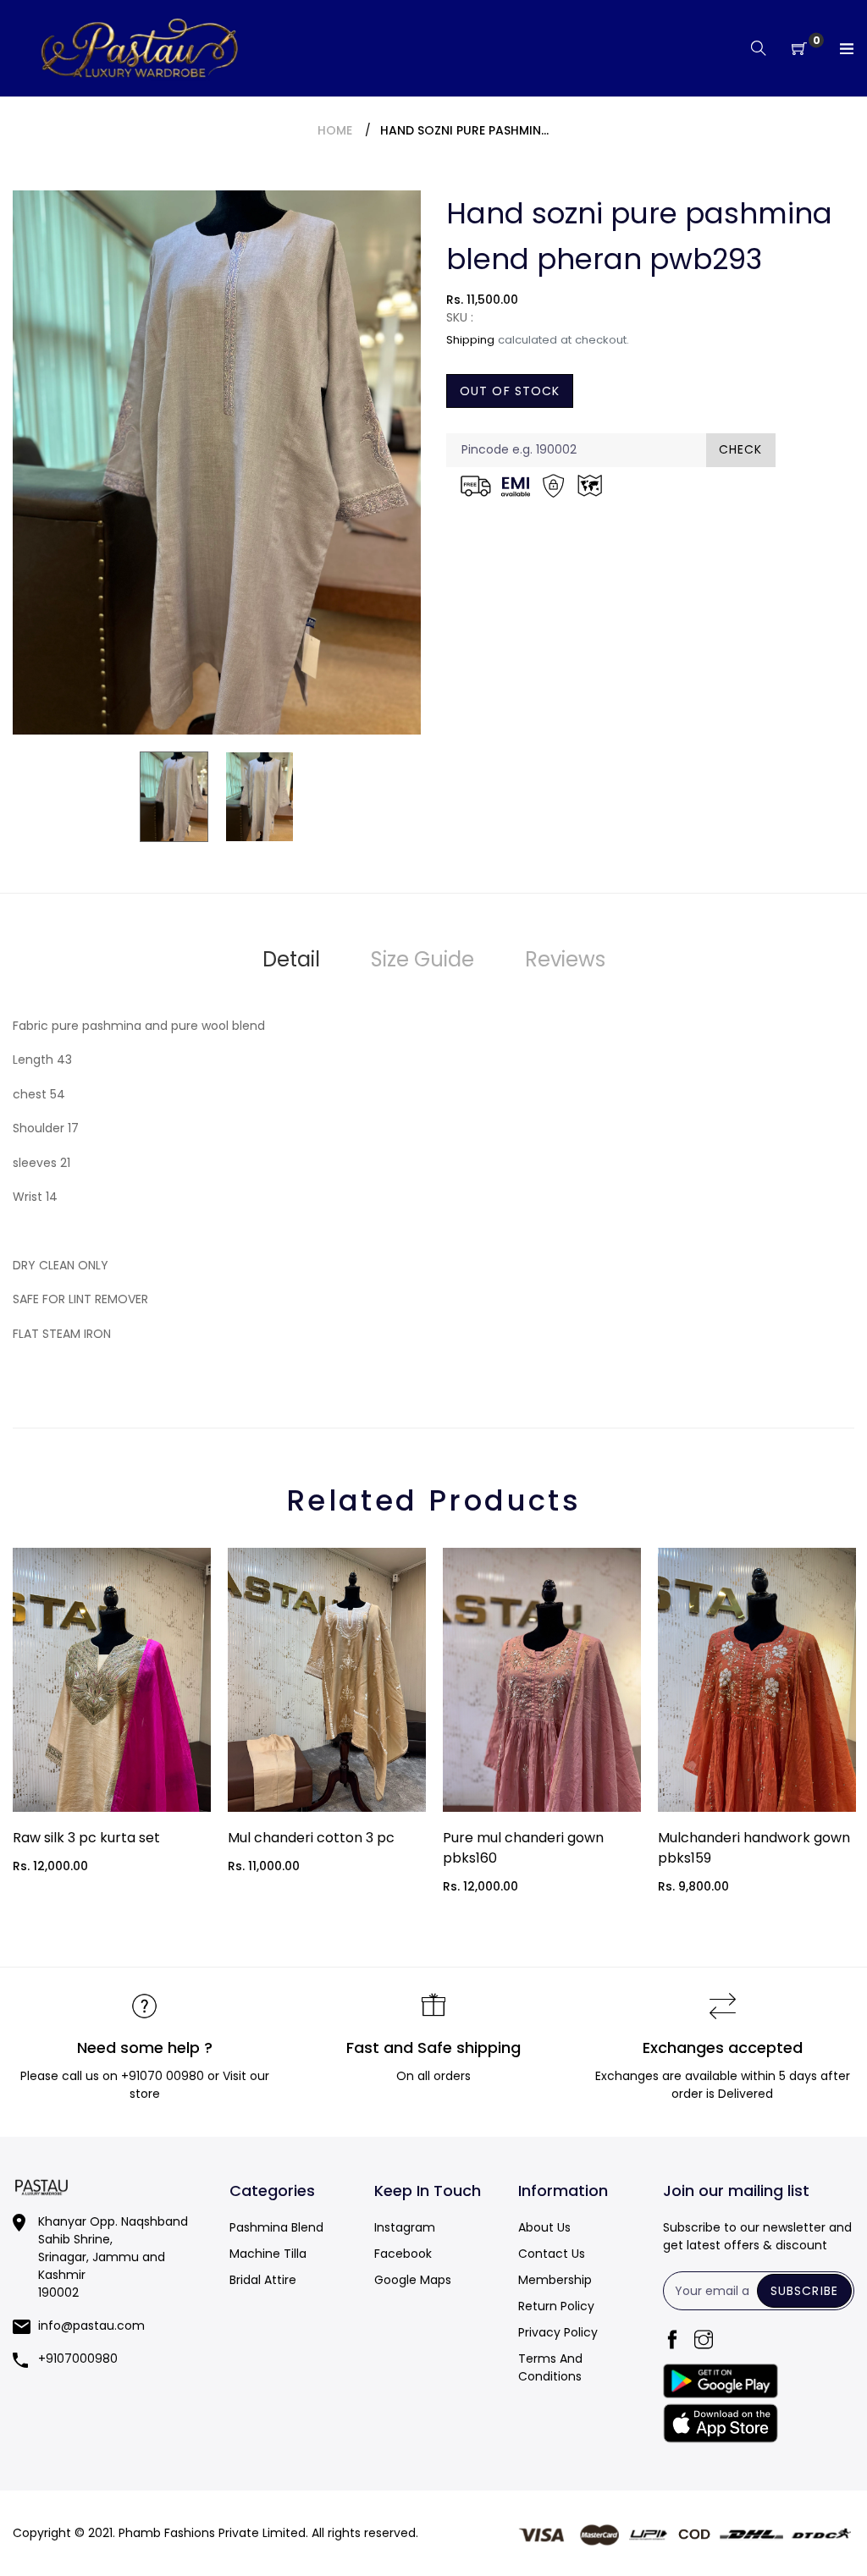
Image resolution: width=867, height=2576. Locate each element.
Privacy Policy (558, 2332)
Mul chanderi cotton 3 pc (311, 1838)
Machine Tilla (268, 2254)
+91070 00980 (163, 2076)
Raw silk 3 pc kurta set (86, 1838)
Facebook (403, 2254)
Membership (555, 2280)
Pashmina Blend (276, 2227)
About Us (544, 2227)
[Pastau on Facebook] (672, 2341)
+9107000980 (78, 2359)
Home (335, 130)
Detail (291, 959)
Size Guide (422, 959)
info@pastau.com (91, 2326)
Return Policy (556, 2306)
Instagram (405, 2227)
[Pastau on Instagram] (704, 2341)
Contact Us (552, 2254)
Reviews (565, 959)
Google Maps (413, 2280)
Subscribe (804, 2291)
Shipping (470, 340)
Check (741, 449)
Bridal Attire (263, 2280)
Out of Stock (510, 391)
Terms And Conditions (550, 2367)
